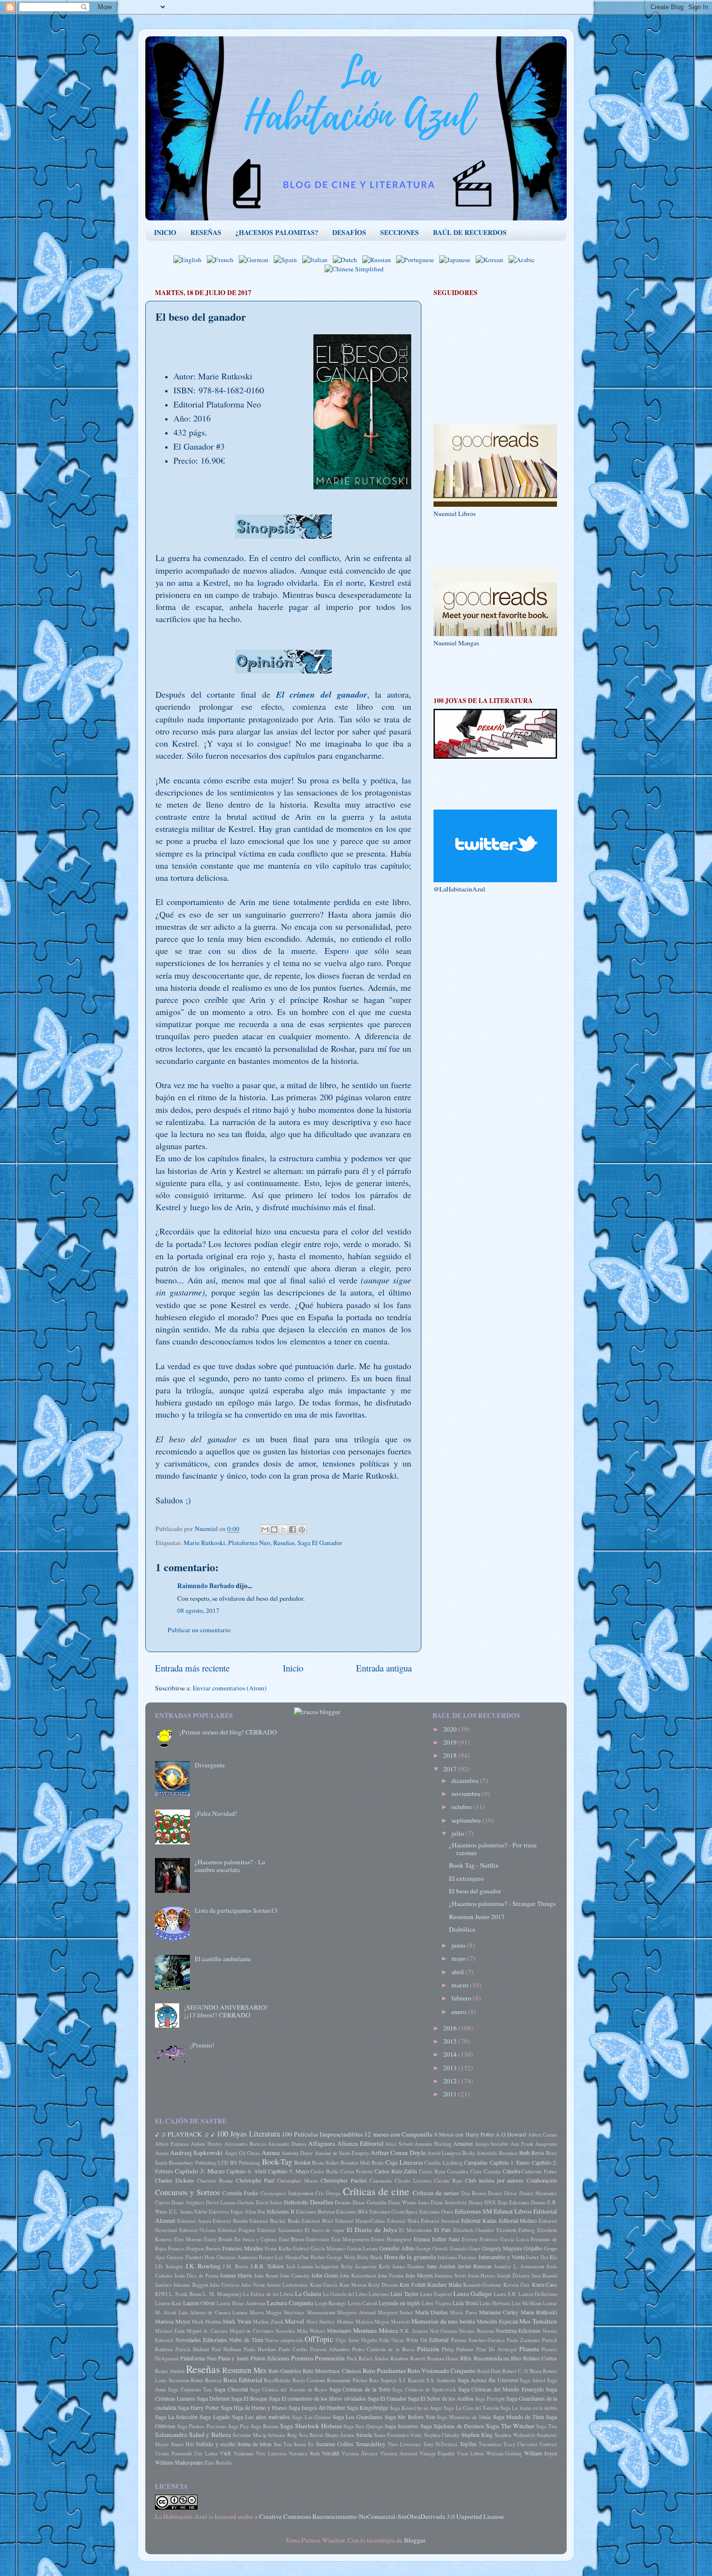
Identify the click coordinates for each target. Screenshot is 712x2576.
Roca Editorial (243, 2380)
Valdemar (244, 2453)
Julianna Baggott (191, 2285)
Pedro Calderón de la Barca (383, 2349)
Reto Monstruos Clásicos (332, 2371)
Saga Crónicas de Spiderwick (424, 2389)
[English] (189, 260)
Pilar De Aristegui (496, 2349)
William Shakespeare (179, 2462)
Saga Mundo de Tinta (519, 2417)
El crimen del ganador (322, 695)
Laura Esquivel (436, 2294)
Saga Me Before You (410, 2417)
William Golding (504, 2453)
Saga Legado (215, 2417)
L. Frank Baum (185, 2294)
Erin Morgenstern (350, 2239)
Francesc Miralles (243, 2248)
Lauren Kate (168, 2303)
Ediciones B (281, 2211)
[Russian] (379, 260)
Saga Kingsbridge (367, 2407)
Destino (343, 2202)
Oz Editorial (434, 2340)
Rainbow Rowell (408, 2358)
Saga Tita (547, 2426)
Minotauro (339, 2330)
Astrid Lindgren (444, 2153)
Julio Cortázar (224, 2285)
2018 (451, 1755)
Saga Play (239, 2426)
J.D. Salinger (169, 2266)
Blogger (415, 2540)
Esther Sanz (446, 2239)
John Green (325, 2275)
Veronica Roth (304, 2453)
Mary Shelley (321, 2322)
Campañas (476, 2162)
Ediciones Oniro (436, 2212)
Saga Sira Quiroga (363, 2426)
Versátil (330, 2453)
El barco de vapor (325, 2230)
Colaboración (542, 2180)
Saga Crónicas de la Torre (360, 2389)
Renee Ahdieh (170, 2371)
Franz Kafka (278, 2248)
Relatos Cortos (540, 2358)
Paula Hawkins (260, 2349)
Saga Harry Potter (198, 2407)
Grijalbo (533, 2248)
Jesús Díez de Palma (196, 2276)
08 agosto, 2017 (198, 1610)
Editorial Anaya (194, 2221)
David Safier (269, 2202)
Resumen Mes (244, 2370)
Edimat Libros (513, 2211)
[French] (222, 260)
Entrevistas (318, 2239)
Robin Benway (206, 2380)
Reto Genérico (285, 2371)
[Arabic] (524, 260)
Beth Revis (532, 2153)
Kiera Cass (544, 2284)
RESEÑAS (206, 232)
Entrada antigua (384, 1668)
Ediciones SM (473, 2211)
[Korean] (491, 260)
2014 (451, 2054)
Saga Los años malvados (261, 2417)
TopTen (468, 2444)
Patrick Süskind (192, 2349)
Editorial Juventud (440, 2221)
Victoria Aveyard (399, 2453)
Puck (352, 2358)
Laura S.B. (505, 2294)
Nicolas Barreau (476, 2331)
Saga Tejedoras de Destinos (452, 2426)
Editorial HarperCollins (360, 2221)
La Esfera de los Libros (268, 2294)
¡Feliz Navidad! (216, 1813)
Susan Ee (303, 2444)
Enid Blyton (292, 2239)
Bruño (378, 2163)
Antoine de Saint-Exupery (342, 2153)
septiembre (467, 1820)
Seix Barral (311, 2435)
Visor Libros (471, 2453)
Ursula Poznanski (174, 2453)
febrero (462, 1998)
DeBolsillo (296, 2202)
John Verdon (391, 2276)
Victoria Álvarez (360, 2453)
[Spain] (287, 260)
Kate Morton (353, 2285)
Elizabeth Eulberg (516, 2230)
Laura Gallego (472, 2294)
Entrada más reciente (192, 1668)
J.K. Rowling (203, 2266)
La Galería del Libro (345, 2294)
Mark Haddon (207, 2322)
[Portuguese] (417, 260)
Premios (302, 2358)
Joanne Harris (236, 2275)
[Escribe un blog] (274, 1530)
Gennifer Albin (397, 2248)
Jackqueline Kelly (334, 2266)
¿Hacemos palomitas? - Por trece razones (493, 1849)
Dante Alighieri (188, 2202)
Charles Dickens (175, 2180)
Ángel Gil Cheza (242, 2153)
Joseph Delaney (513, 2276)
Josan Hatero (482, 2276)
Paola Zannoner (523, 2340)
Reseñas (284, 1543)
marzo (461, 1985)
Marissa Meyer (173, 2321)
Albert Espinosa (172, 2144)
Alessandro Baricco (245, 2144)
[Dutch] (347, 260)
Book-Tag (277, 2162)
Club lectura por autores (494, 2180)
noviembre (467, 1794)
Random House (443, 2358)
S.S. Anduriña (441, 2380)
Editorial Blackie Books (275, 2221)
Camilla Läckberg (443, 2163)
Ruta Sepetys (383, 2380)
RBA (466, 2358)
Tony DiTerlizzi (440, 2444)
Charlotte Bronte (215, 2181)
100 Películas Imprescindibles (322, 2134)
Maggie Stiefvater (285, 2312)
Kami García (324, 2285)
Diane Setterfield (449, 2202)
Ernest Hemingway (391, 2239)
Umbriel (548, 2444)
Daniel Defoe (502, 2193)
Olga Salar (347, 2340)
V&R (225, 2453)
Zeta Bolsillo (218, 2463)
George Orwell (432, 2248)
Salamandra (171, 2435)
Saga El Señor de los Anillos (441, 2398)
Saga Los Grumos (311, 2417)
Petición (428, 2349)
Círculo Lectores (413, 2181)
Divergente (210, 1765)
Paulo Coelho (293, 2349)
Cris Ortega (328, 2193)
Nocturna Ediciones (518, 2330)
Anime (271, 2153)
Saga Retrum (265, 2426)
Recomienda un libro (498, 2358)
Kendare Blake (444, 2284)
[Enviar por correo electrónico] (265, 1530)
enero (460, 2012)
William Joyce (541, 2453)
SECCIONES (400, 232)
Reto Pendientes (384, 2371)
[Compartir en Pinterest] (302, 1530)
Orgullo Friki (375, 2340)
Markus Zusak (268, 2322)
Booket (302, 2162)
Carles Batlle (325, 2171)
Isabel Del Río (542, 2257)
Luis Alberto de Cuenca (205, 2312)
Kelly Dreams (383, 2285)
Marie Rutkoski (204, 1543)
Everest (470, 2239)
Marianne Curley (499, 2312)
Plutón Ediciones (270, 2358)
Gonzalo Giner (465, 2248)
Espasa (422, 2239)
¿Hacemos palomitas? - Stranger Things (502, 1904)
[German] (255, 260)
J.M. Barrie (235, 2266)
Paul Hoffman (226, 2349)
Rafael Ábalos (373, 2358)
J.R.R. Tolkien (267, 2266)
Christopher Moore (298, 2181)
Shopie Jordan (340, 2435)
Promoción (330, 2358)
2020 (451, 1729)
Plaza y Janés (233, 2358)
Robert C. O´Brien (522, 2371)
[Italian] (317, 260)
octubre (462, 1807)
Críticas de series (436, 2193)
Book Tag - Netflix (474, 1865)
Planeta (529, 2349)
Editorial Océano (198, 2230)
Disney (476, 2202)
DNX (490, 2202)
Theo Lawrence (404, 2444)
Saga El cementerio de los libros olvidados (317, 2398)
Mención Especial (497, 2321)
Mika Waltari (311, 2331)
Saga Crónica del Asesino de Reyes (289, 2389)
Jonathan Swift (450, 2276)
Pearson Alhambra (330, 2349)
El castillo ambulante (223, 1959)
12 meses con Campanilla (398, 2134)
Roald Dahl (489, 2371)
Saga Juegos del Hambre (317, 2407)
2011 (451, 2094)
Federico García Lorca (504, 2239)
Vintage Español (437, 2453)
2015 (451, 2041)
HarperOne (297, 2257)
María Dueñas (432, 2312)
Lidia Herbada (495, 2303)
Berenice (508, 2153)
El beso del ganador (475, 1891)
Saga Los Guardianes (358, 2417)
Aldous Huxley (207, 2144)
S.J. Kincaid (412, 2380)
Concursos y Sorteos (187, 2192)
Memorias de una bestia (443, 2321)
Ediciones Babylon (315, 2212)
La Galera (308, 2294)
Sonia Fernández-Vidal (398, 2435)
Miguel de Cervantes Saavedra (262, 2331)
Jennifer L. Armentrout (519, 2266)
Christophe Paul (255, 2180)
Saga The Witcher (510, 2426)
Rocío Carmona (309, 2380)
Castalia (492, 2171)
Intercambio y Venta (502, 2257)
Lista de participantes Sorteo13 (236, 1910)
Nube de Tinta (246, 2340)
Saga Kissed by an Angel (416, 2408)
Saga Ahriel (533, 2380)
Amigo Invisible (492, 2144)
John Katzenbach (358, 2276)
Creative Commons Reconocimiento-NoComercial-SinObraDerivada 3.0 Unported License (381, 2516)
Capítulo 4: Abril (246, 2171)
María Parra (463, 2312)
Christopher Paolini (344, 2180)
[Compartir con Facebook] (293, 1530)
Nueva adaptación (284, 2340)
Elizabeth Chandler (474, 2230)
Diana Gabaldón (370, 2202)
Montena (365, 2330)
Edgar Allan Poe (248, 2212)
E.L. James (181, 2212)
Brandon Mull (355, 2163)
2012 (451, 2081)
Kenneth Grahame (482, 2285)
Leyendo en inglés (400, 2303)
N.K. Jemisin (414, 2331)
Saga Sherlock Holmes (311, 2426)
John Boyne (266, 2276)
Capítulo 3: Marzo (200, 2171)
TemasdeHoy (371, 2444)
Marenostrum (321, 2312)
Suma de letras (255, 2444)
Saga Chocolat (231, 2389)
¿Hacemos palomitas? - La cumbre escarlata (230, 1866)
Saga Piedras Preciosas (202, 2426)
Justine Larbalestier (287, 2285)
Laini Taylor (404, 2294)
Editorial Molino (518, 2220)
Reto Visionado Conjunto (441, 2371)
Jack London (300, 2266)
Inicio (293, 1668)
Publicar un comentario (199, 1630)
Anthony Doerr (297, 2153)
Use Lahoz (206, 2453)
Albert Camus (542, 2135)
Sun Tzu (283, 2444)
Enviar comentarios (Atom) (230, 1688)
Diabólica (462, 1929)
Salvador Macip (249, 2435)
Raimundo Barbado (206, 1586)
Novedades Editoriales (201, 2340)
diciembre (466, 1780)
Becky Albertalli (480, 2153)
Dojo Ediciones (513, 2202)
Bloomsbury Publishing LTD (198, 2163)
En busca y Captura (255, 2239)
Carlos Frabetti (356, 2171)
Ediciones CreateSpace (394, 2212)
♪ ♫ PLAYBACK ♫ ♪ (185, 2134)
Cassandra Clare (464, 2171)
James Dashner (408, 2266)
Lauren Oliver (199, 2303)
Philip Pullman (457, 2349)
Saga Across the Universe (488, 2380)
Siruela (364, 2435)
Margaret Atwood (356, 2312)
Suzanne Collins (335, 2444)
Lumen (240, 2312)
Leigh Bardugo (330, 2303)
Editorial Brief (317, 2221)
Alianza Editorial (360, 2143)
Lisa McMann (526, 2303)
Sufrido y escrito (215, 2444)
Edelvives (219, 2212)
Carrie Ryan (432, 2171)
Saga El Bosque (249, 2398)
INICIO (165, 232)
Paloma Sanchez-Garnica (478, 2340)
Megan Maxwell (392, 2322)
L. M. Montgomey (222, 2294)
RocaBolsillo (277, 2380)
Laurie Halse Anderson (241, 2303)
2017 (451, 1769)
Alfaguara (322, 2143)
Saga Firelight (490, 2399)
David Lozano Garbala (230, 2202)
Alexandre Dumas (287, 2144)
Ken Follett (412, 2284)
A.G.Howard (511, 2134)
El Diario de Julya (372, 2230)
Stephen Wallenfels (515, 2435)
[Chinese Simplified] (356, 269)
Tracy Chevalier (520, 2444)
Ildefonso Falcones (457, 2257)
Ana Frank (522, 2144)
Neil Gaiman (443, 2331)
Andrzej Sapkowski (196, 2153)
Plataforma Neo (249, 1543)
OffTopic (319, 2339)
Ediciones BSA (352, 2212)
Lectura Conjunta (290, 2303)
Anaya (162, 2153)
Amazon (463, 2143)
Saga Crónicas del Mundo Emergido (501, 2389)
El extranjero (466, 1878)
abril (458, 1972)
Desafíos (322, 2202)
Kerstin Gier (517, 2285)
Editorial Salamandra (280, 2230)
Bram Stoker (325, 2163)
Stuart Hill (182, 2444)
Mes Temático (538, 2321)
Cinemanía (381, 2181)
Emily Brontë (218, 2239)
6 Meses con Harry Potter (464, 2134)
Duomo (538, 2202)
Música (388, 2330)
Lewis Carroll (363, 2303)
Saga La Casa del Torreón (471, 2408)
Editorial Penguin (237, 2230)
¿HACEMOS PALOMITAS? (277, 232)
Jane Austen (441, 2266)
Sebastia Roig (282, 2435)
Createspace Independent (287, 2193)
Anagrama (546, 2144)
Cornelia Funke (240, 2193)
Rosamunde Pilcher (347, 2380)
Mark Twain (237, 2321)
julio (458, 1833)
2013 (451, 2068)
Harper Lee (271, 2257)
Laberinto (379, 2294)
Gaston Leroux (362, 2248)
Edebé (201, 2212)
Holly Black (370, 2257)
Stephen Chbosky (442, 2435)
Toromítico (490, 2444)
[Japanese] (457, 260)
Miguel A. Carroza (207, 2331)
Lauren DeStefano (538, 2294)
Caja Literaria (404, 2162)
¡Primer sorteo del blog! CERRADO (228, 1732)
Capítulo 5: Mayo (288, 2171)
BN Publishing (245, 2163)
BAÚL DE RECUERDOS (470, 232)
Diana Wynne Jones (409, 2202)
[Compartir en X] (283, 1530)
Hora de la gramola (410, 2257)
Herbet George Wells (333, 2257)
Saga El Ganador (320, 1543)
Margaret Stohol (395, 2312)
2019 (451, 1742)
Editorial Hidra (403, 2221)
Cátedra (511, 2171)
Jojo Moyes (419, 2275)
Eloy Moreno (188, 2239)
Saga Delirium (213, 2398)
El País (442, 2230)
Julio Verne (253, 2285)
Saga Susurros (402, 2426)
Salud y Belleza (210, 2435)
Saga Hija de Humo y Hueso (254, 2407)
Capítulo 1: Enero (510, 2162)
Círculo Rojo (448, 2181)
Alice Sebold (399, 2144)
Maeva (257, 2312)
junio (459, 1945)
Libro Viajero (436, 2303)
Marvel (294, 2321)
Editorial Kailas (479, 2220)
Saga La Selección (176, 2417)
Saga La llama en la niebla (529, 2408)
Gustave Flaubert (185, 2257)
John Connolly (295, 2276)
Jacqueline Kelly (373, 2266)
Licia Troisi (465, 2303)
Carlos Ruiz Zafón (396, 2171)
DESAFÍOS (349, 232)
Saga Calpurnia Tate (190, 2389)
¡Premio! (202, 2045)
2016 (451, 2028)
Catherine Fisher (539, 2171)
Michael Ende (170, 2331)
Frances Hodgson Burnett (194, 2248)
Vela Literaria (271, 2453)
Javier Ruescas (475, 2266)
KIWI (161, 2294)
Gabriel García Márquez (319, 2248)
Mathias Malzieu (355, 2322)
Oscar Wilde (405, 2340)
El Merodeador (416, 2230)
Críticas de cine (376, 2191)
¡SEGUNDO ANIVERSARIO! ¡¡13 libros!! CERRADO (226, 2011)
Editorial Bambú (230, 2221)
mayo (459, 1958)
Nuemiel (207, 1529)
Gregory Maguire (502, 2248)
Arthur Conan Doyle (398, 2153)
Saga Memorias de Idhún (464, 2417)
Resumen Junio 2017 (477, 1917)
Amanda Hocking (433, 2144)
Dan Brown (473, 2193)
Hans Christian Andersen (231, 2257)
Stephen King (477, 2435)
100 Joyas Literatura (248, 2134)
